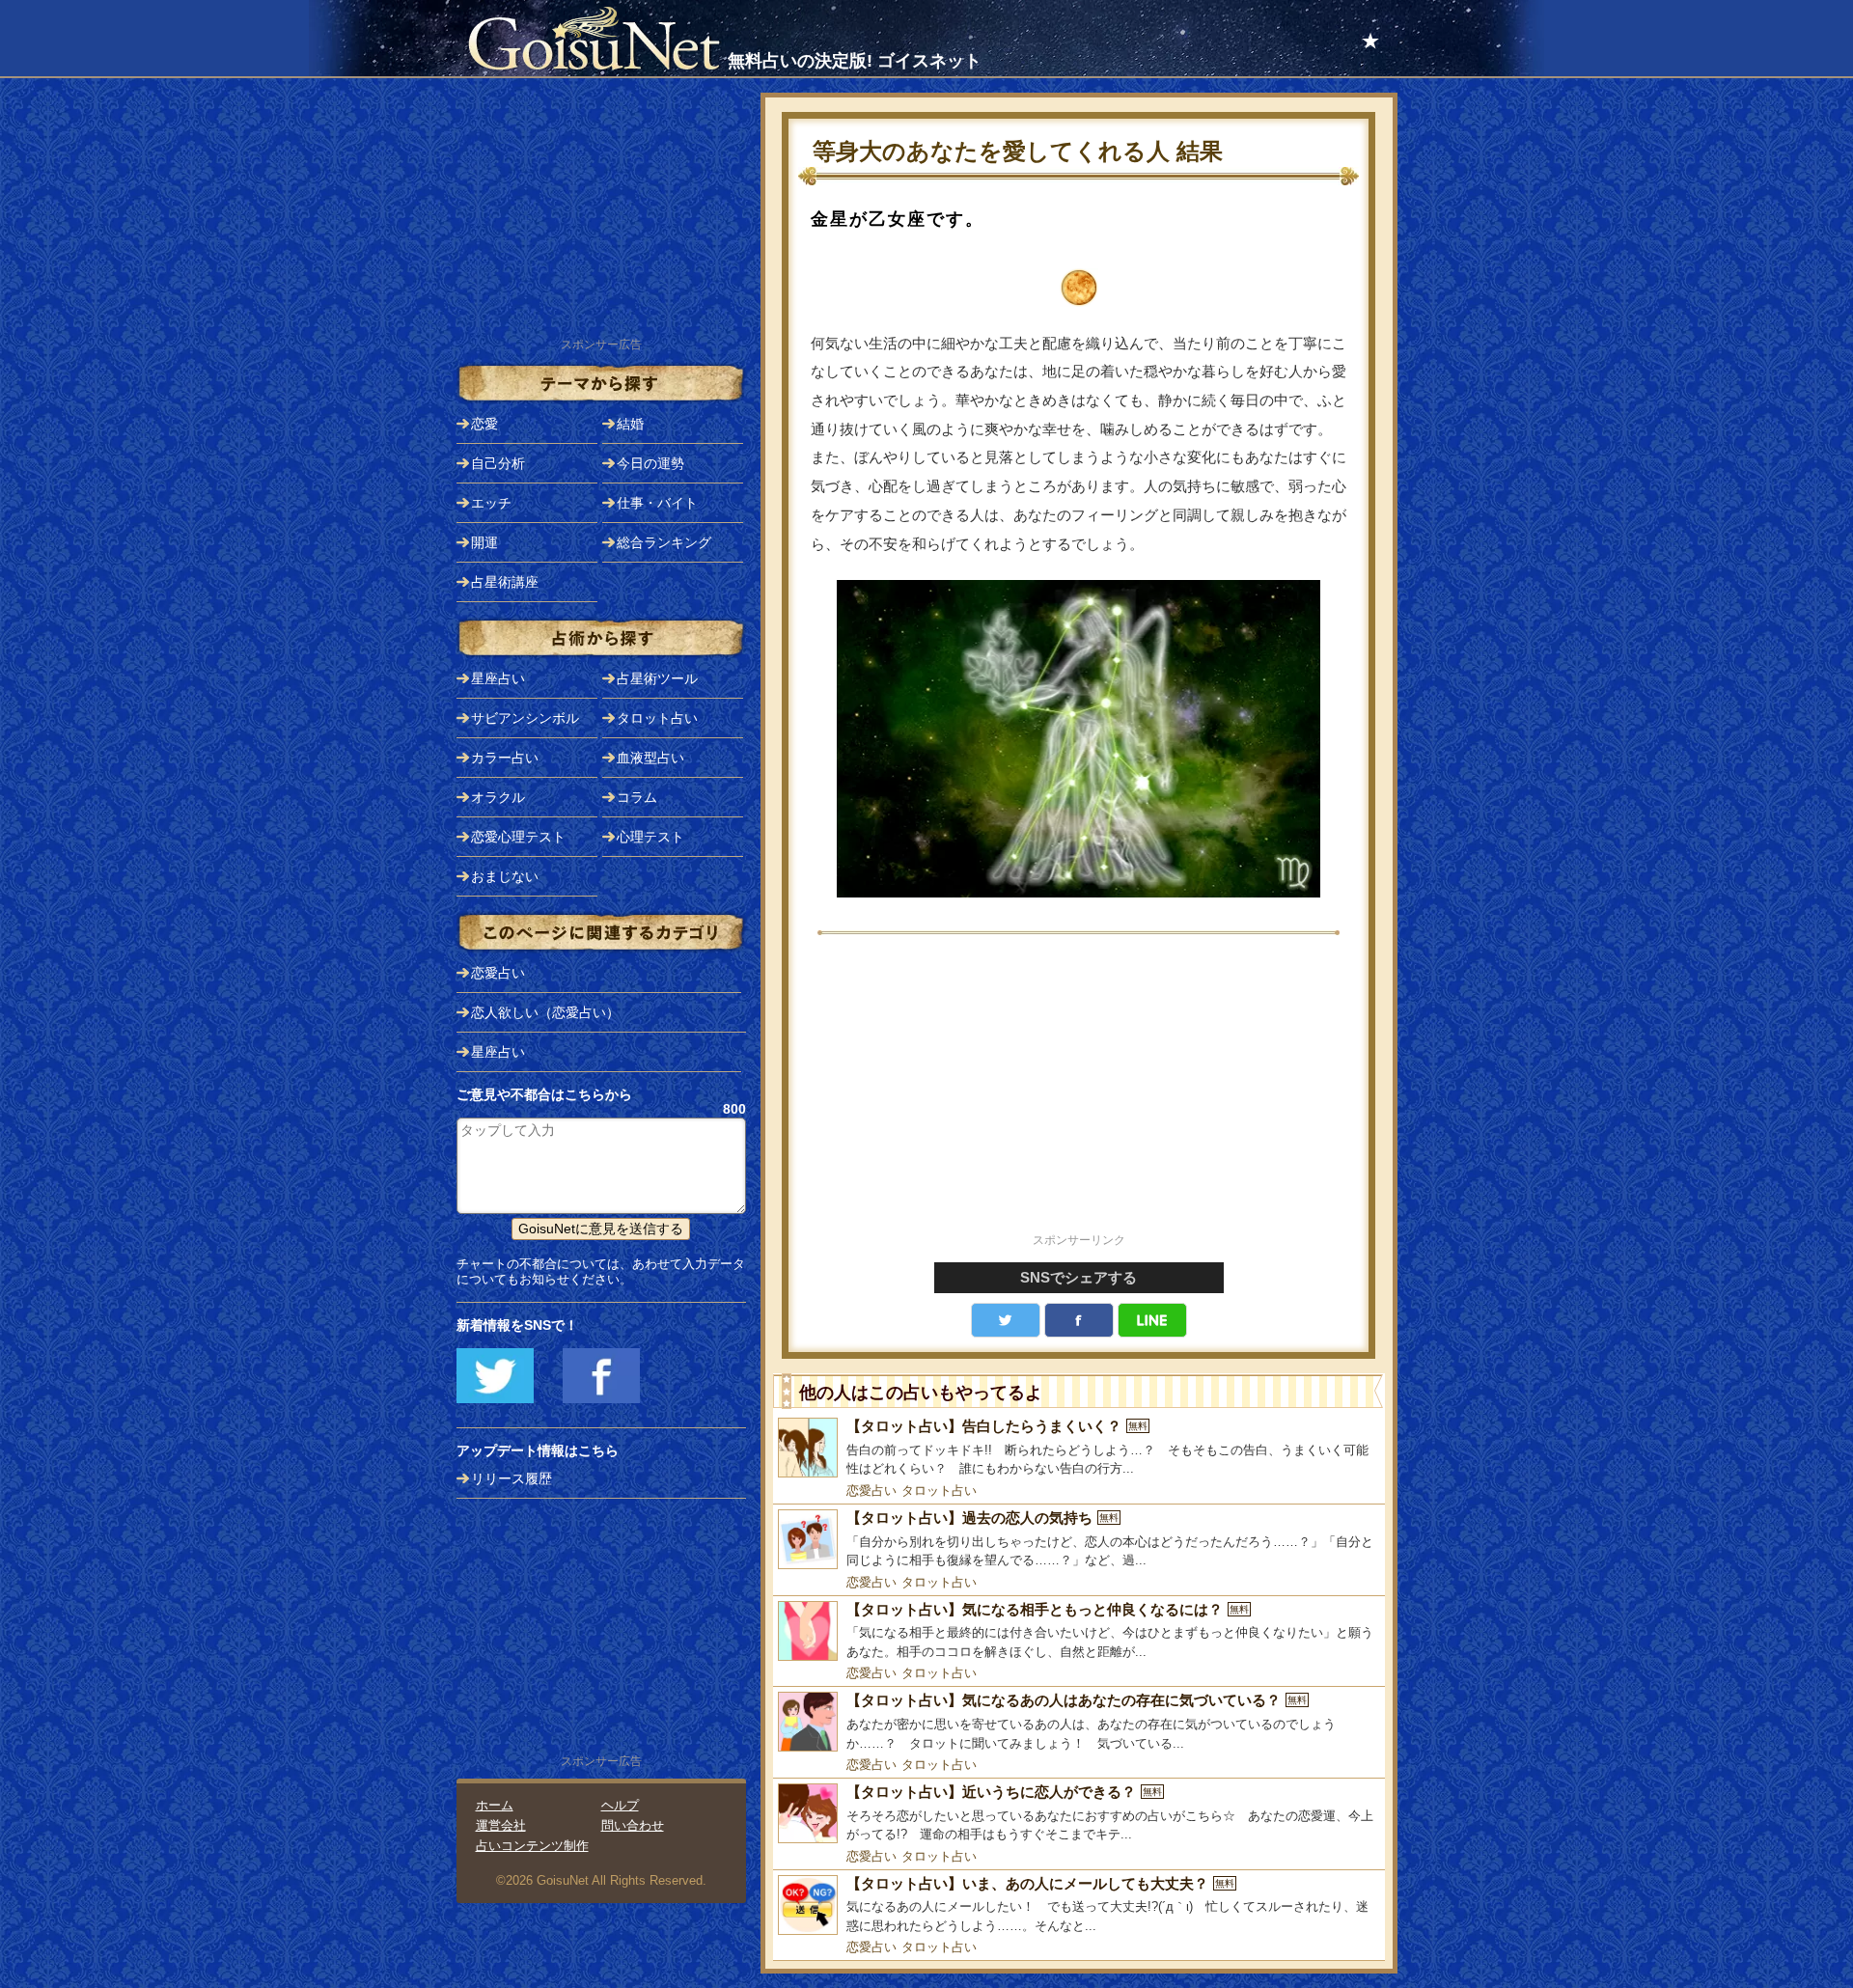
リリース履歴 (512, 1478)
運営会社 (501, 1825)
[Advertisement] (1079, 1094)
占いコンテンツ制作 (532, 1846)
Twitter (1006, 1320)
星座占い (498, 678)
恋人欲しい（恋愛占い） (545, 1012)
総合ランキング (664, 542)
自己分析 (498, 463)
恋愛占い (871, 1491)
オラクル (498, 797)
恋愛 (484, 424)
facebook (1079, 1320)
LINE (1152, 1320)
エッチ (491, 503)
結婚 (630, 424)
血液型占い (650, 758)
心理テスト (650, 837)
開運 (484, 542)
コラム (637, 797)
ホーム (495, 1805)
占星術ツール (657, 678)
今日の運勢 (650, 463)
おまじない (505, 876)
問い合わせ (633, 1825)
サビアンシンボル (525, 718)
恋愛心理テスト (518, 837)
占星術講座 (505, 582)
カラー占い (505, 758)
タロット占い (939, 1491)
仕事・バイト (657, 503)
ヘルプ (620, 1805)
